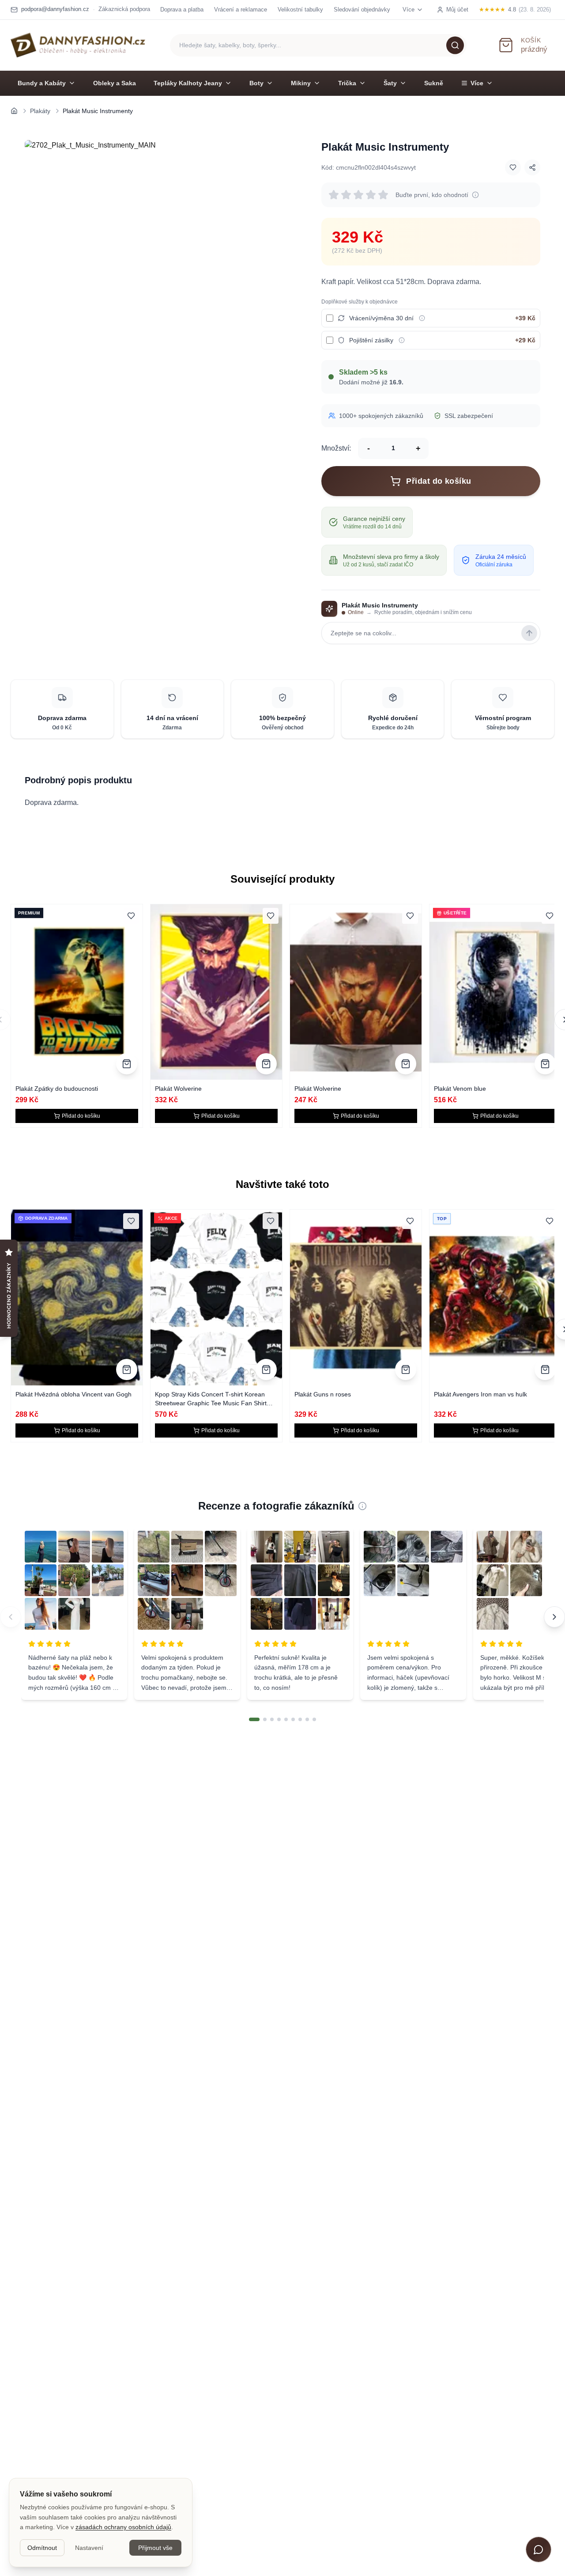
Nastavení (89, 2548)
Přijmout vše (155, 2548)
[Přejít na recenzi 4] (279, 1719)
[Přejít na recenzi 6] (293, 1719)
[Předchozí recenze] (11, 1617)
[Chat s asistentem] (539, 2549)
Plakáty (40, 111)
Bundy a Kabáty (42, 83)
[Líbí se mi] (513, 167)
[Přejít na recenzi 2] (265, 1719)
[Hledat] (455, 45)
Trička (347, 83)
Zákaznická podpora (124, 9)
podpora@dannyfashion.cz (55, 9)
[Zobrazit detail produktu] (127, 1064)
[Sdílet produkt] (532, 167)
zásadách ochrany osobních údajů (123, 2527)
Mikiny (301, 83)
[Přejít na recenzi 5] (286, 1719)
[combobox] (318, 45)
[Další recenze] (554, 1617)
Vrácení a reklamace (241, 9)
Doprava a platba (182, 9)
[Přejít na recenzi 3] (272, 1719)
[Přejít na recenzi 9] (314, 1719)
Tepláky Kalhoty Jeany (188, 83)
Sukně (434, 83)
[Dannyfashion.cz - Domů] (78, 45)
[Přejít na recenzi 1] (254, 1719)
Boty (256, 83)
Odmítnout (42, 2548)
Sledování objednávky (362, 9)
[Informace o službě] (422, 318)
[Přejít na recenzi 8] (307, 1719)
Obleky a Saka (115, 83)
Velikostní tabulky (300, 9)
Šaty (390, 83)
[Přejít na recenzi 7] (300, 1719)
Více (477, 83)
